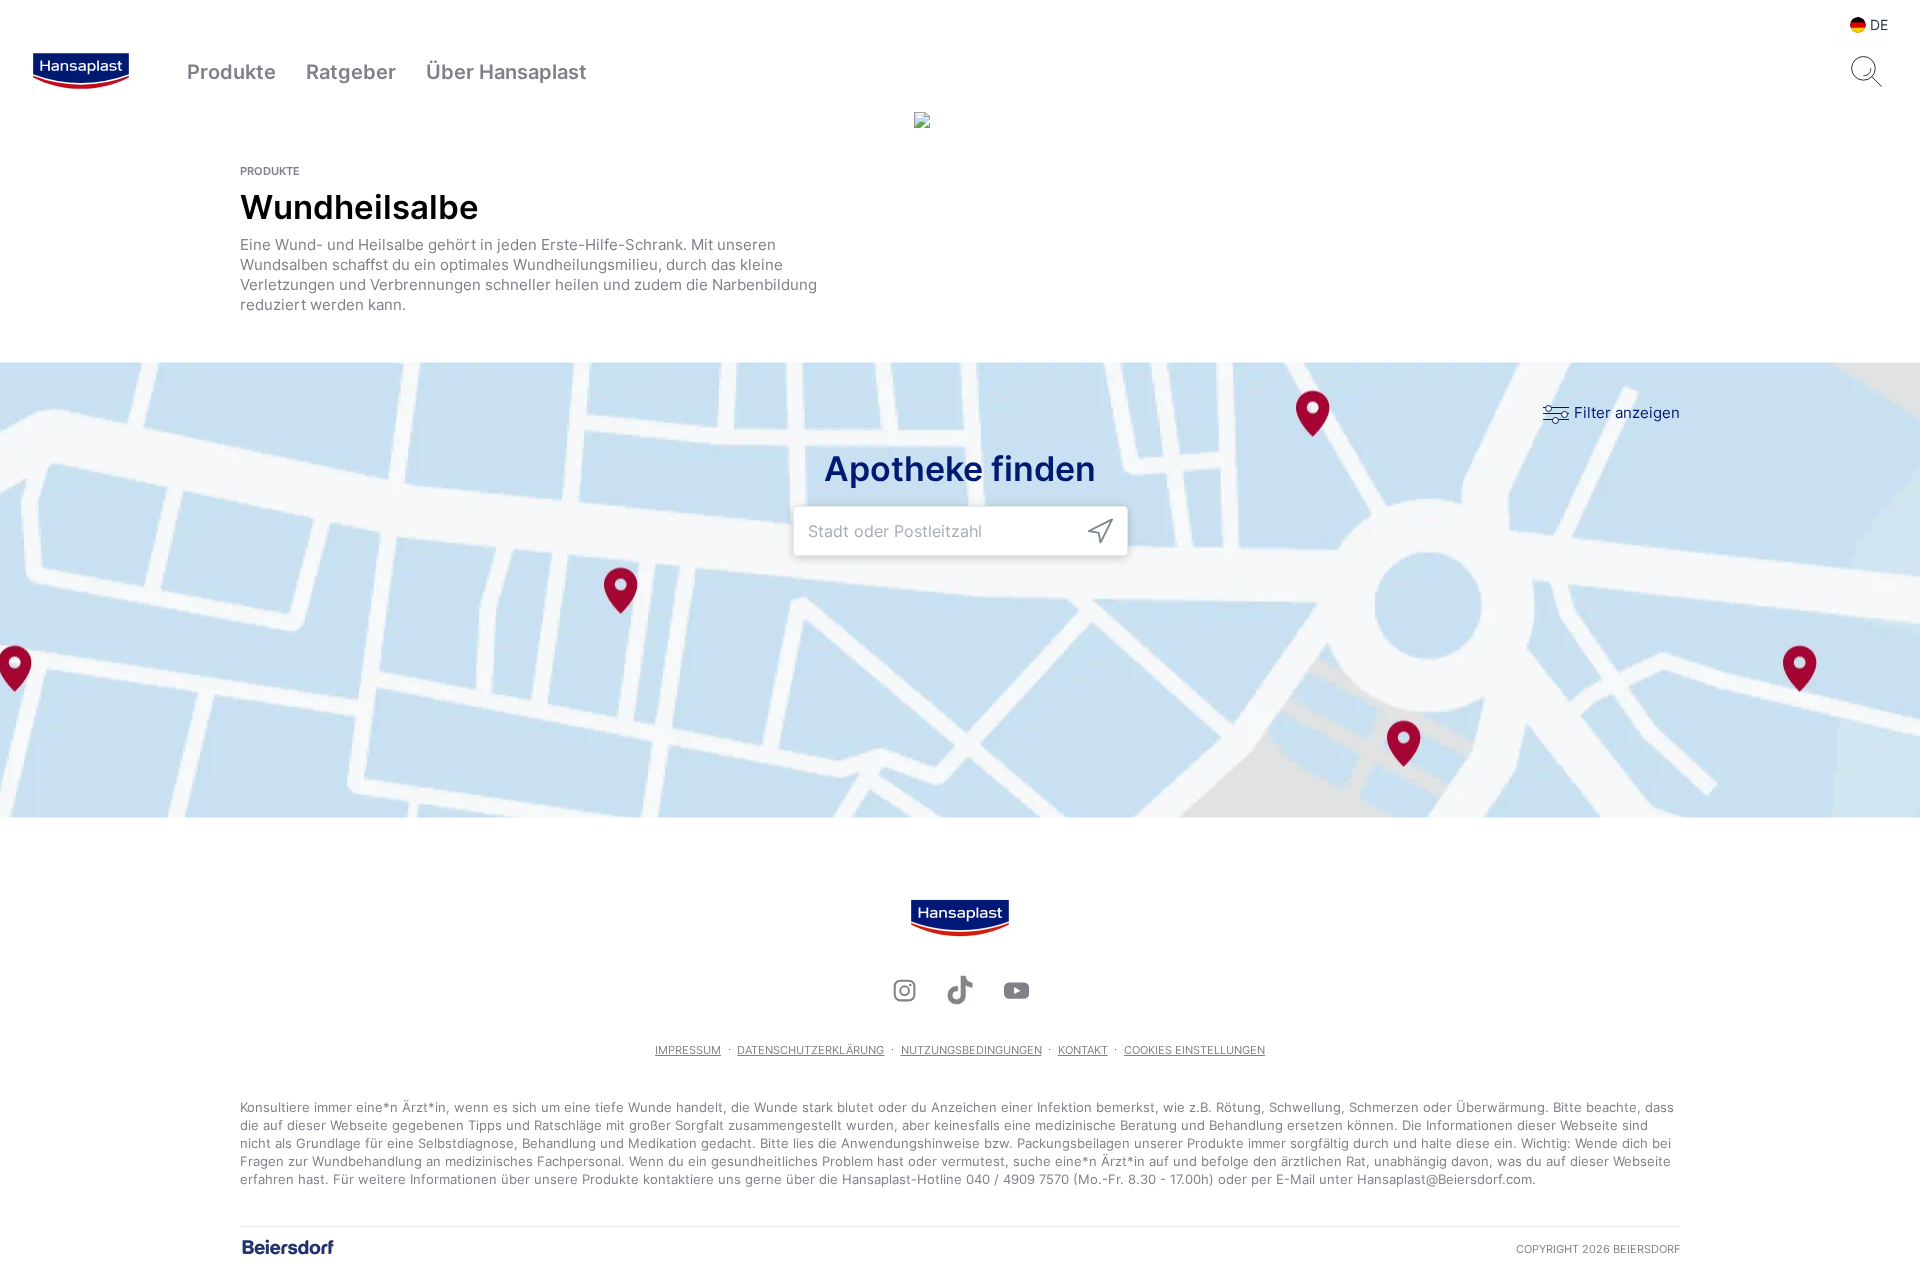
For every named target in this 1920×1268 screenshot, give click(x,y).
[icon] (1100, 531)
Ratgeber (351, 72)
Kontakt (1083, 1050)
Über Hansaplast (506, 72)
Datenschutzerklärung (810, 1050)
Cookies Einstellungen (1194, 1050)
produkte (270, 171)
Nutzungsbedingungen (971, 1050)
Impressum (688, 1050)
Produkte (231, 72)
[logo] (81, 72)
